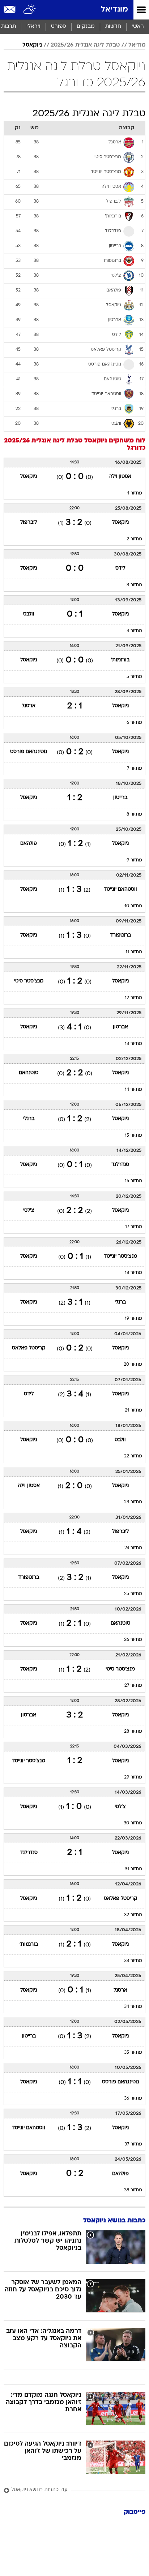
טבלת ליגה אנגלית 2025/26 (85, 45)
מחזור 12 (133, 998)
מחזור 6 (134, 723)
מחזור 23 (133, 1502)
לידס (120, 568)
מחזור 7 (135, 769)
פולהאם (29, 844)
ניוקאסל (32, 45)
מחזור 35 (133, 2053)
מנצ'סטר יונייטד (120, 1256)
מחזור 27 (133, 1686)
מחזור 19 (133, 1319)
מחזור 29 (133, 1777)
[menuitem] (113, 27)
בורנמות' (120, 660)
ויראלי (33, 27)
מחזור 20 (133, 1365)
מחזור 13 (133, 1044)
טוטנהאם (29, 1073)
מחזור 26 (133, 1640)
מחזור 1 (135, 493)
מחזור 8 (134, 814)
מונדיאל (114, 10)
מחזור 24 (133, 1548)
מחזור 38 (133, 2190)
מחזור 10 (133, 906)
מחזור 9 (134, 860)
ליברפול (29, 522)
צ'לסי (29, 1211)
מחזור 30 (133, 1823)
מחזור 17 (134, 1227)
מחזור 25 (133, 1594)
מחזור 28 (133, 1732)
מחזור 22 (133, 1456)
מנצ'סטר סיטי (29, 981)
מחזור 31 (133, 1869)
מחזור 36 (133, 2099)
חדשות (113, 27)
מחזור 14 (133, 1090)
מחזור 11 (134, 952)
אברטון (120, 1027)
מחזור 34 (133, 2007)
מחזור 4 (134, 631)
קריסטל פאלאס (29, 1348)
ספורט (59, 27)
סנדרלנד (120, 1165)
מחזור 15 (133, 1136)
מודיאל (137, 45)
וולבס (29, 614)
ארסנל (29, 706)
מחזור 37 (133, 2144)
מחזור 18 (133, 1273)
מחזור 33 (133, 1961)
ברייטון (120, 798)
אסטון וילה (120, 477)
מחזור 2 (134, 539)
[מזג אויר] (30, 10)
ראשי (138, 27)
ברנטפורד (120, 935)
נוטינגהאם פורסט (29, 752)
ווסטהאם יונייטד (120, 889)
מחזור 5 (134, 677)
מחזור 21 (133, 1410)
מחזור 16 (133, 1181)
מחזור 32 (133, 1915)
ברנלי (29, 1119)
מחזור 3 (134, 585)
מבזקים (86, 27)
